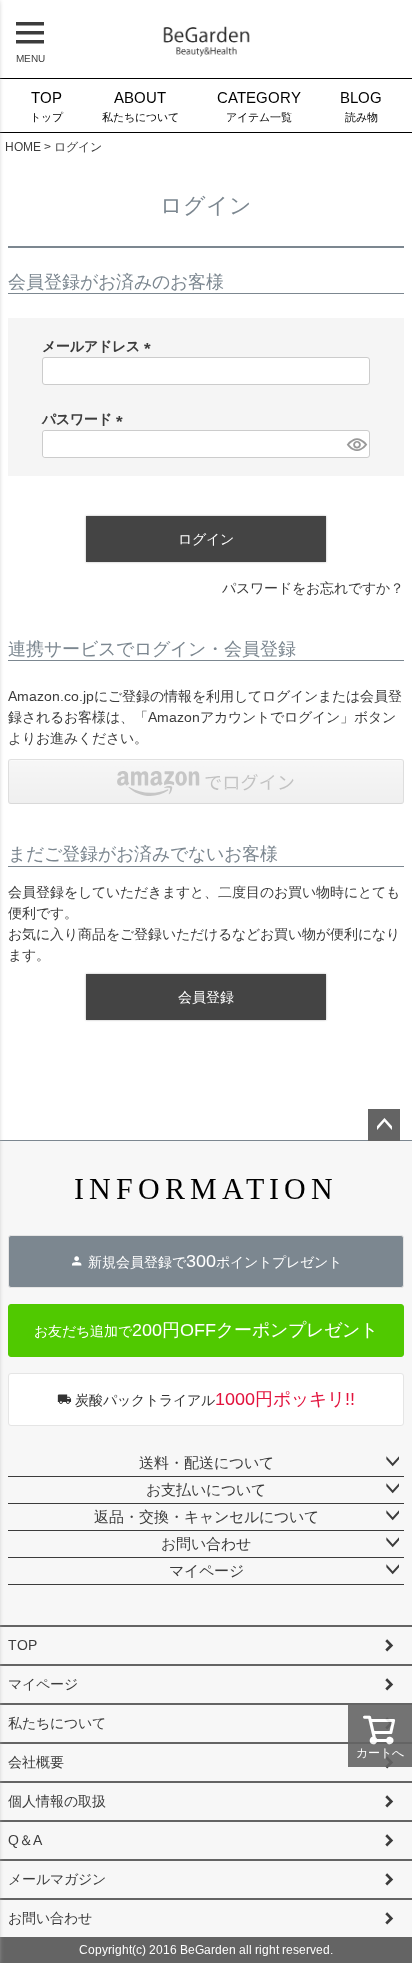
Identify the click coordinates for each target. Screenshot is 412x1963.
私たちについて (140, 106)
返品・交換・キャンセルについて (206, 1516)
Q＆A (25, 1840)
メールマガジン (57, 1879)
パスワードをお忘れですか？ (313, 588)
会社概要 (36, 1762)
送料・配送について (206, 1462)
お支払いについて (206, 1489)
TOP (22, 1645)
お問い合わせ (206, 1543)
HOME (23, 147)
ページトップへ (384, 1125)
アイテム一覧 (259, 106)
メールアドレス (100, 346)
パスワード (86, 419)
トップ (46, 106)
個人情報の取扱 (57, 1801)
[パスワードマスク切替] (355, 444)
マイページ (206, 1570)
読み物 (361, 106)
